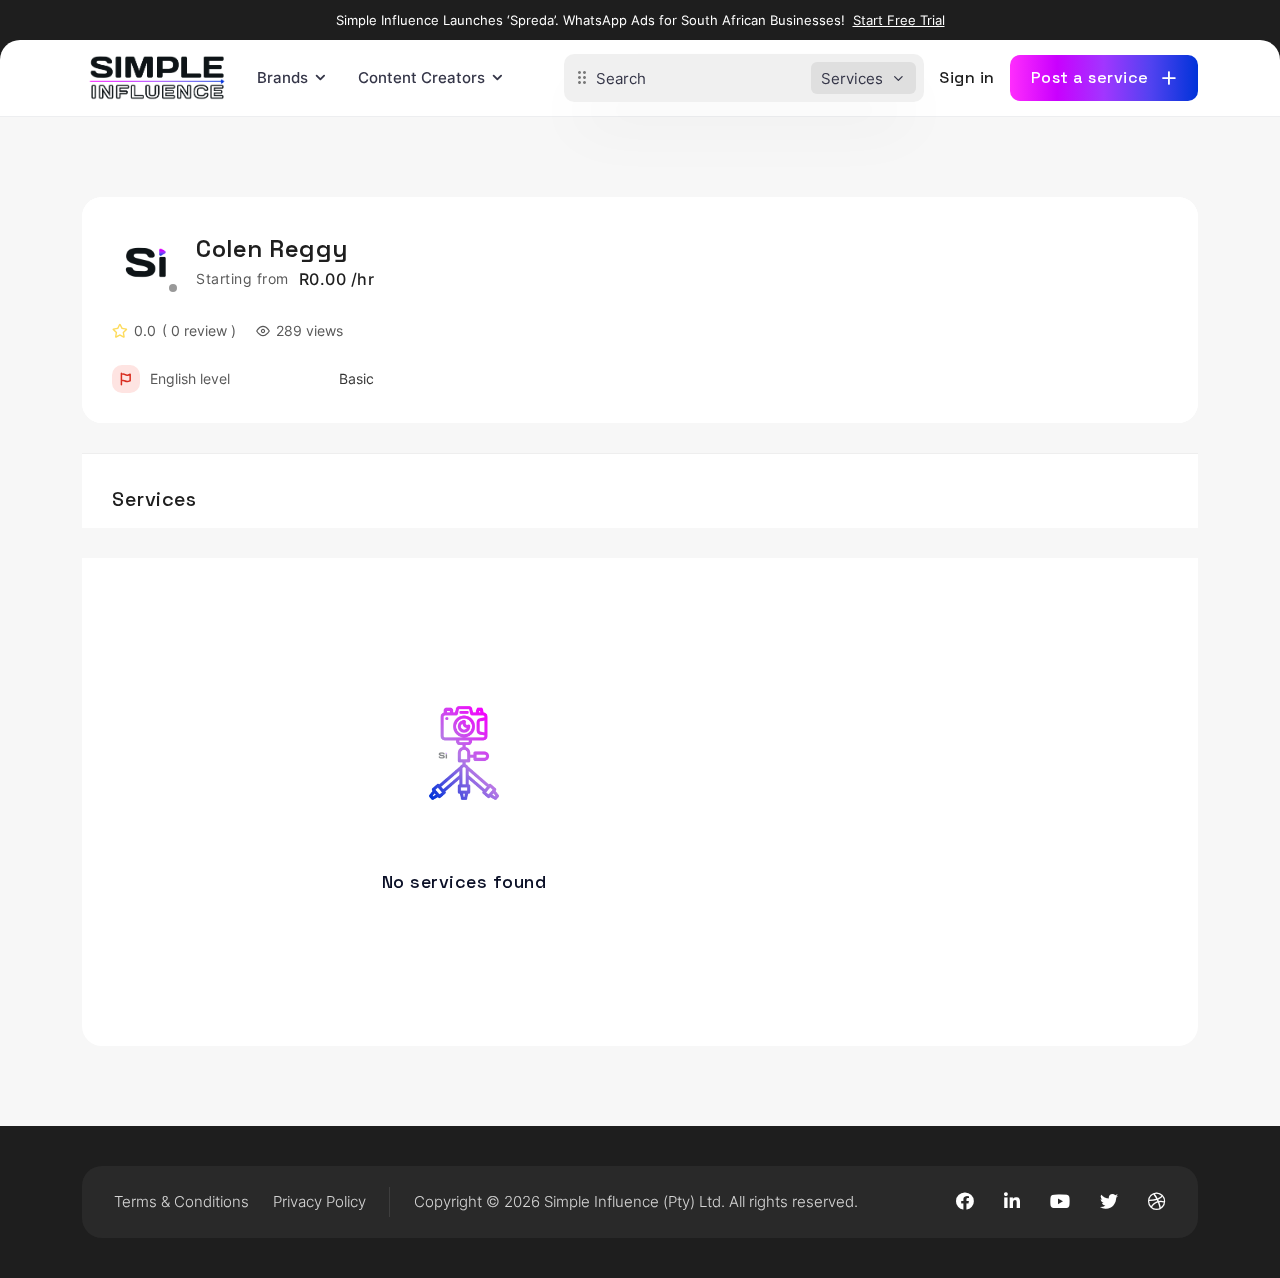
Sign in (967, 77)
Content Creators (421, 77)
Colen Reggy (272, 248)
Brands (282, 77)
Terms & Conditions (181, 1201)
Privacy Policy (319, 1201)
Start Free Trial (899, 20)
